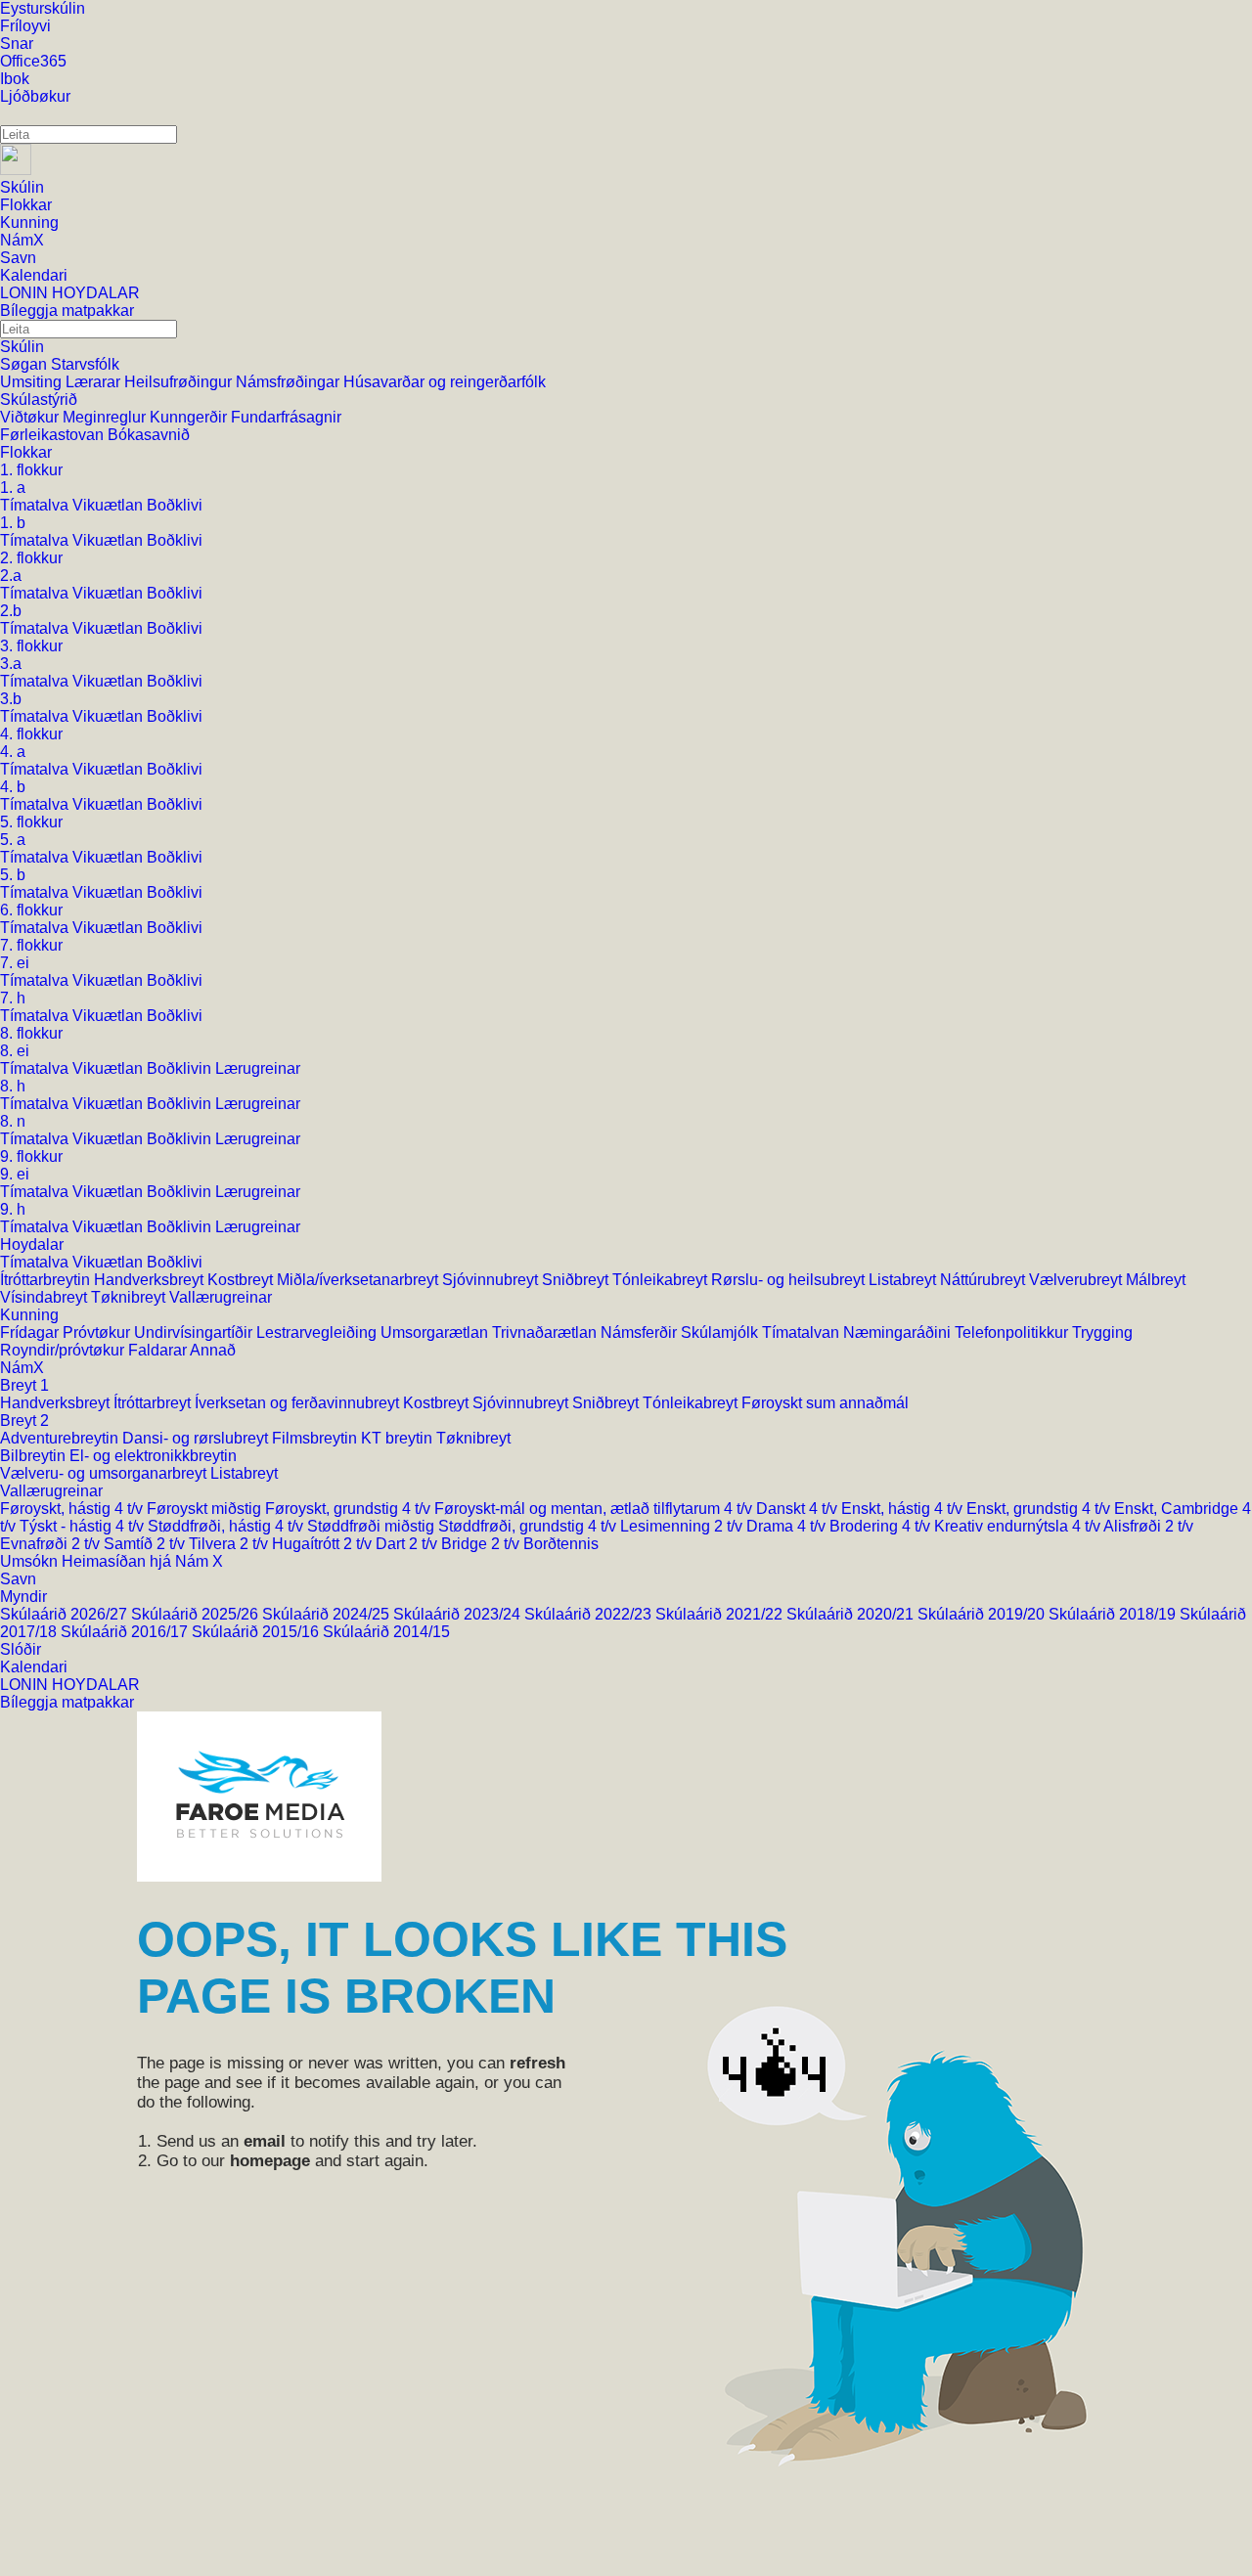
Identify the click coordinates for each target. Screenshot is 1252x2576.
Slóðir (21, 1649)
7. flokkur (31, 945)
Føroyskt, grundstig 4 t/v (350, 1509)
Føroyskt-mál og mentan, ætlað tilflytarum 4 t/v (595, 1509)
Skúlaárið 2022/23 (590, 1614)
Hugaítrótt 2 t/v (324, 1544)
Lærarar (95, 382)
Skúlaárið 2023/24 (459, 1614)
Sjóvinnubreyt (492, 1280)
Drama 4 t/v (788, 1526)
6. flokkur (31, 910)
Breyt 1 (24, 1385)
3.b (11, 699)
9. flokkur (31, 1156)
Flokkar (26, 452)
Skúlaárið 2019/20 (983, 1614)
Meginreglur (106, 417)
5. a (13, 840)
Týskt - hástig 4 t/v (84, 1526)
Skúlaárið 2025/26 (197, 1614)
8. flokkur (31, 1033)
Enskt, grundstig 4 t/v (1040, 1509)
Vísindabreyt (45, 1297)
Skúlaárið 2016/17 (126, 1632)
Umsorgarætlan (436, 1332)
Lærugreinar (258, 1068)
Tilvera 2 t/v (230, 1544)
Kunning (29, 1315)
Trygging (1102, 1332)
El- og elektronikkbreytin (153, 1456)
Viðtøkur (31, 417)
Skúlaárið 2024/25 (328, 1614)
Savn (18, 1579)
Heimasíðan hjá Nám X (142, 1561)
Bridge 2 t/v (482, 1544)
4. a (13, 752)
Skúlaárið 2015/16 (257, 1632)
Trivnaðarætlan (546, 1332)
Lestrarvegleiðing (318, 1332)
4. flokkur (31, 734)
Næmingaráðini (899, 1332)
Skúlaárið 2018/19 (1114, 1614)
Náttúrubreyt (984, 1280)
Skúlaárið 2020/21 (852, 1614)
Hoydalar (32, 1244)
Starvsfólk (85, 364)
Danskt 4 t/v (799, 1509)
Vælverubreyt (1077, 1280)
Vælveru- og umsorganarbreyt (105, 1473)
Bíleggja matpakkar (67, 1702)
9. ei (15, 1174)
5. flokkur (31, 822)
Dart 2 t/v (408, 1544)
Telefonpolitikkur (1013, 1332)
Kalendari (34, 1667)
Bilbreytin (35, 1456)
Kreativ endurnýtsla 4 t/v (1019, 1526)
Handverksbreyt (151, 1280)
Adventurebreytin (61, 1438)
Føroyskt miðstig (206, 1509)
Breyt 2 (24, 1421)
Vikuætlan (110, 505)
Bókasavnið (149, 435)
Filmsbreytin (316, 1438)
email (265, 2141)
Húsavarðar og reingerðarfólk (445, 382)
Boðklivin (181, 1068)
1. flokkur (31, 470)
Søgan (25, 364)
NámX (22, 1368)
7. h (13, 998)
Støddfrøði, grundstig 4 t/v (529, 1526)
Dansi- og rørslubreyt (197, 1438)
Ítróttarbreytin (47, 1280)
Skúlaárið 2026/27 (66, 1614)
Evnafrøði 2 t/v (52, 1544)
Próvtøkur (98, 1332)
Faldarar (159, 1350)
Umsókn (31, 1561)
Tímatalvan (803, 1332)
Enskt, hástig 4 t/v (904, 1509)
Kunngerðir (190, 417)
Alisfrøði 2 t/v (1148, 1526)
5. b (13, 875)
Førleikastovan (54, 435)
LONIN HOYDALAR (70, 1685)
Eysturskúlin (43, 8)
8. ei (15, 1051)
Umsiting (33, 382)
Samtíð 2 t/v (146, 1544)
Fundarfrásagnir (286, 417)
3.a (11, 664)
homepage (270, 2161)
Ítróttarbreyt (154, 1403)
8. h (13, 1086)
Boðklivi (175, 505)
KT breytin (399, 1438)
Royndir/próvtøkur (64, 1350)
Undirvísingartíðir (195, 1332)
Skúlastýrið (39, 400)
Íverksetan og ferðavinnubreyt (299, 1403)
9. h (13, 1209)
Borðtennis (561, 1544)
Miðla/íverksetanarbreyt (359, 1280)
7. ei (15, 963)
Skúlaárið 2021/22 (721, 1614)
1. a (13, 488)
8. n (13, 1121)
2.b (11, 611)
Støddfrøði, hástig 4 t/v (227, 1526)
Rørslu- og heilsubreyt (790, 1280)
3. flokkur (31, 646)
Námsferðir (641, 1332)
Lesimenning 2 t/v (683, 1526)
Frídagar (31, 1332)
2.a (11, 576)
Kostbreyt (242, 1280)
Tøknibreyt (130, 1297)
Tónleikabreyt (662, 1280)
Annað (213, 1350)
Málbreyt (1156, 1280)
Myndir (23, 1597)
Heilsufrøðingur (180, 382)
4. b (13, 787)
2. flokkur (31, 558)
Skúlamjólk (721, 1332)
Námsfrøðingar (290, 382)
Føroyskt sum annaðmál (825, 1403)
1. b (13, 523)
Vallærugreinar (221, 1297)
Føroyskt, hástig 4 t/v (73, 1509)
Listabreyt (904, 1280)
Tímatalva (36, 505)
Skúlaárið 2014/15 (386, 1632)
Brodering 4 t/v (882, 1526)
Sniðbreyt (577, 1280)
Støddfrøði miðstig (373, 1526)
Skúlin (22, 347)
